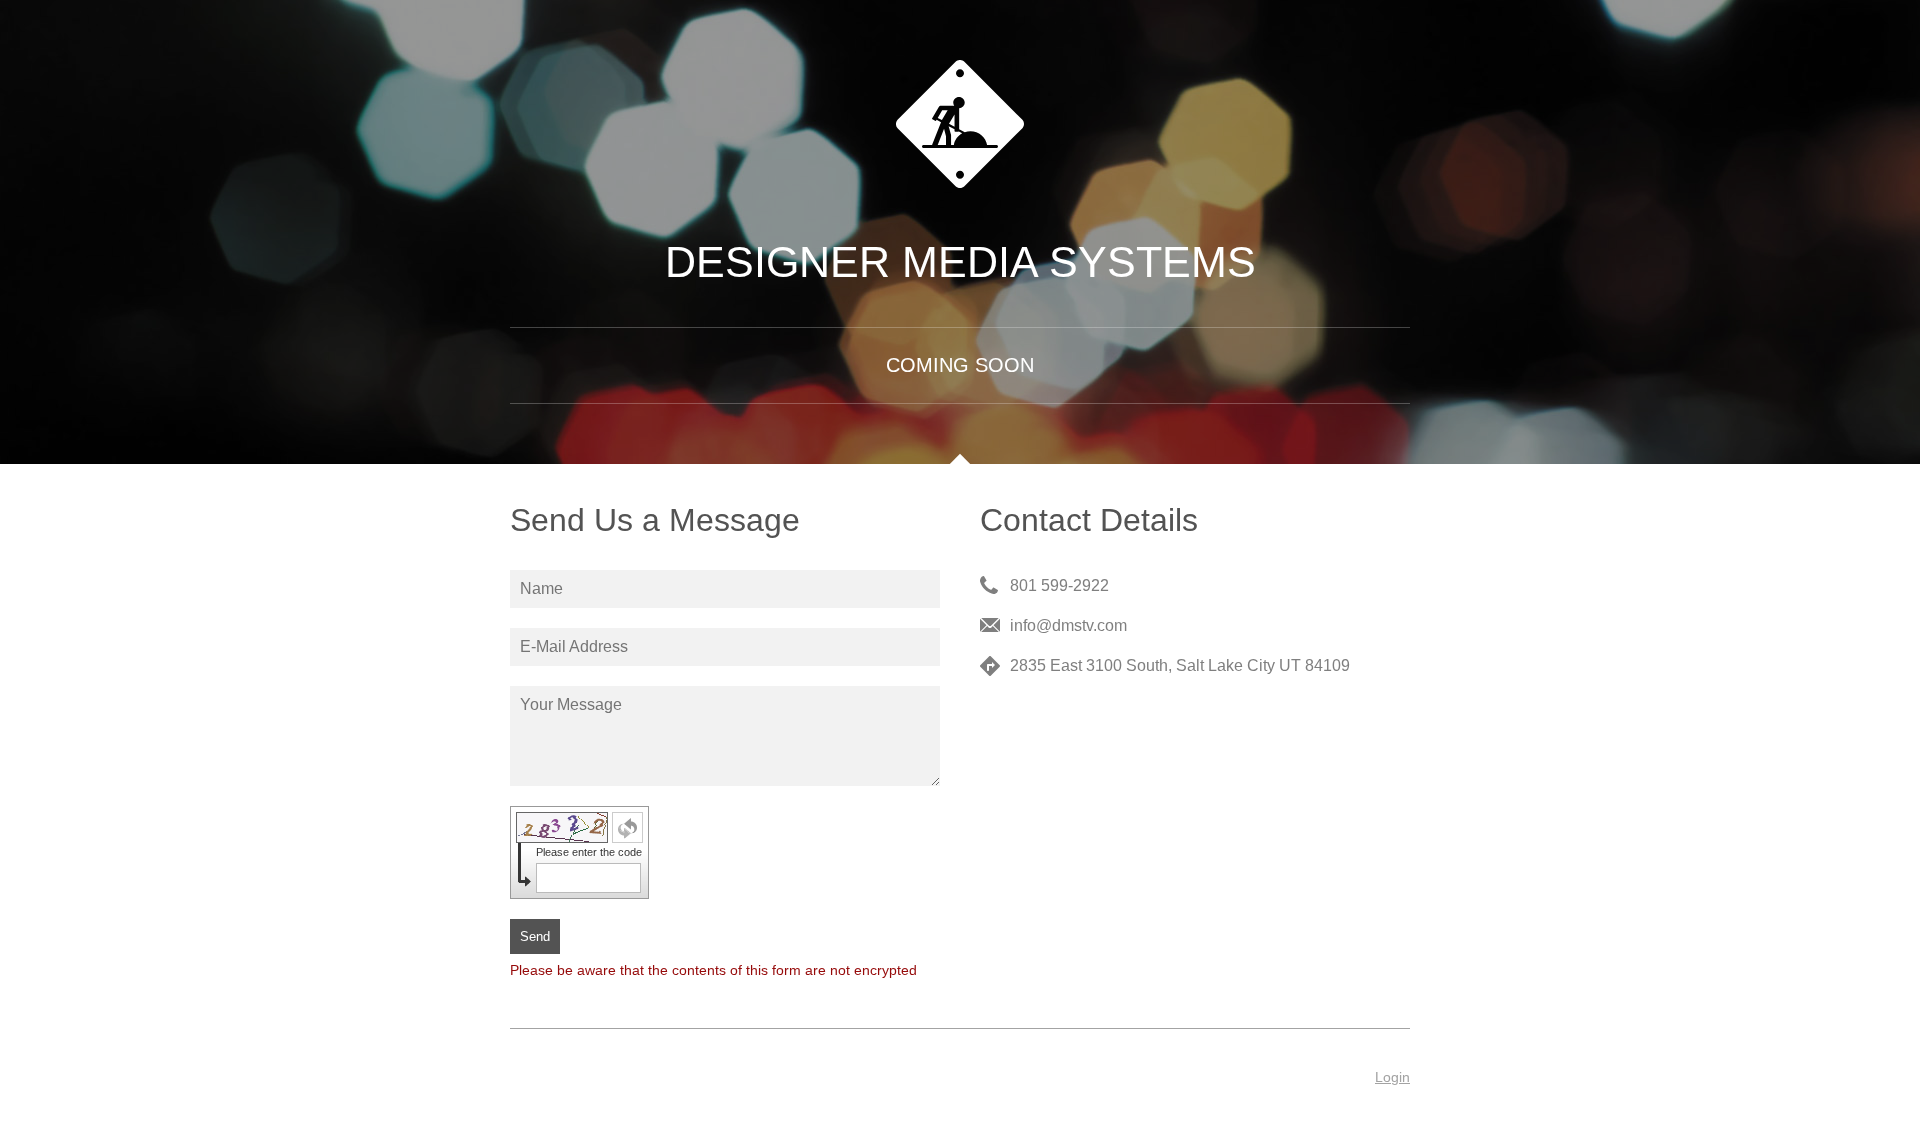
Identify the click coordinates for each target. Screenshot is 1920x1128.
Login (1392, 1077)
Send (535, 936)
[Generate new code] (627, 827)
